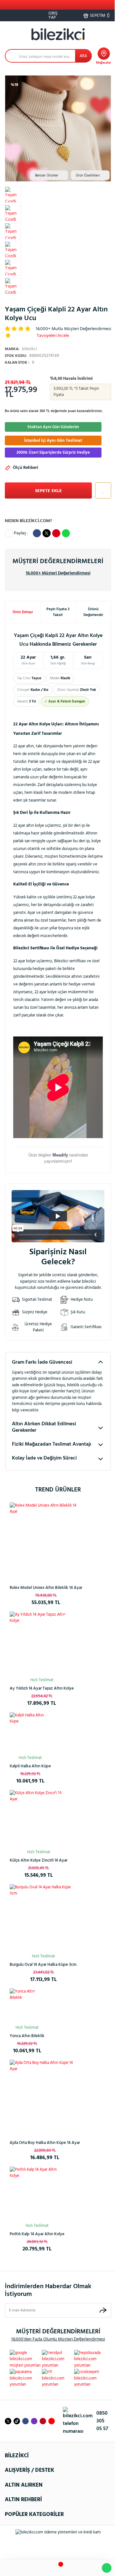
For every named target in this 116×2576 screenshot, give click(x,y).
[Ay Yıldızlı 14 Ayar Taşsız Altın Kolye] (42, 1644)
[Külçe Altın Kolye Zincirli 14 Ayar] (39, 1819)
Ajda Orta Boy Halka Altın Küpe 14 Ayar (45, 2143)
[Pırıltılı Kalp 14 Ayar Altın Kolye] (37, 2194)
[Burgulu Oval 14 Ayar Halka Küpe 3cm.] (43, 1918)
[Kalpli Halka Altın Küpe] (30, 1733)
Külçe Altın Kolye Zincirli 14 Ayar (39, 1860)
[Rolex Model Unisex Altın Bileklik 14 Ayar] (46, 1539)
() (100, 15)
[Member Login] (74, 2568)
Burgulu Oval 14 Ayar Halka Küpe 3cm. (43, 1965)
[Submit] (103, 2310)
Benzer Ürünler (47, 176)
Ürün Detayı (23, 612)
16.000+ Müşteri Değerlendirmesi (58, 573)
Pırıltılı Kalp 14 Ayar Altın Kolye (37, 2234)
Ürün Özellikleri (88, 176)
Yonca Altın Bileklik (27, 2036)
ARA (83, 56)
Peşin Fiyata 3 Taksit (58, 612)
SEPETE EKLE (48, 491)
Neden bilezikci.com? (28, 521)
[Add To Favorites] (101, 490)
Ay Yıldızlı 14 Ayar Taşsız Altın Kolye (42, 1688)
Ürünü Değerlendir (93, 612)
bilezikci (21, 349)
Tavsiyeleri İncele (53, 336)
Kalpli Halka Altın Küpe (30, 1766)
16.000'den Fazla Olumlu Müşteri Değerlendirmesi (58, 2339)
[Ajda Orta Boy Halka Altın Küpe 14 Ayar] (45, 2095)
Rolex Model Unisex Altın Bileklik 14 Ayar (46, 1588)
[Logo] (58, 34)
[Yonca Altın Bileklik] (27, 2006)
